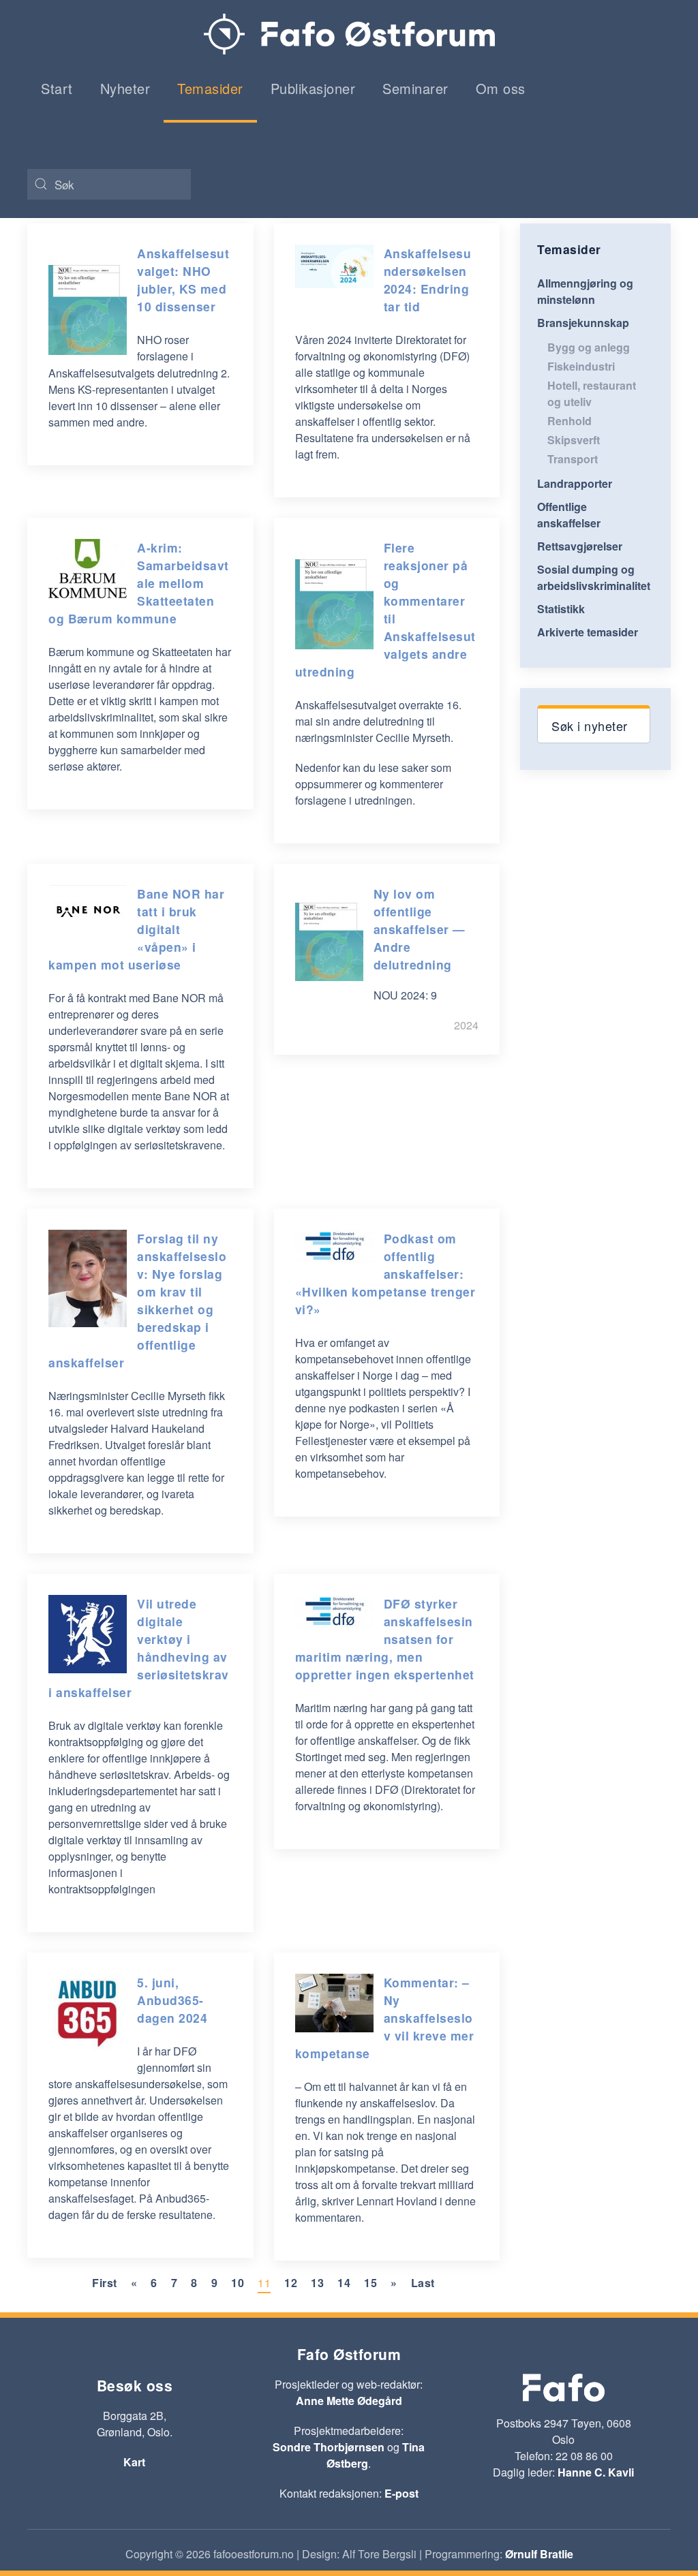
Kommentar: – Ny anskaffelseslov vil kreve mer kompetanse (385, 2018)
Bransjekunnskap (583, 323)
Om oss (501, 88)
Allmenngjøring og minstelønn (585, 291)
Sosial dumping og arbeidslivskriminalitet (594, 577)
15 (370, 2283)
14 (344, 2283)
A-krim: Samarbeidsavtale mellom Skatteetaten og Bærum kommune (139, 583)
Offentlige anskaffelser (569, 515)
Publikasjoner (313, 88)
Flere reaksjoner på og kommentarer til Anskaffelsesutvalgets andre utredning (385, 609)
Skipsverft (574, 440)
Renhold (570, 421)
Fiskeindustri (581, 366)
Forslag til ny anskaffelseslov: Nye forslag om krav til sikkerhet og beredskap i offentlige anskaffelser (137, 1300)
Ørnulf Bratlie (539, 2554)
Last (423, 2283)
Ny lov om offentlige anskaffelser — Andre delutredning (420, 929)
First (105, 2283)
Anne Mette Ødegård (349, 2401)
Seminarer (415, 88)
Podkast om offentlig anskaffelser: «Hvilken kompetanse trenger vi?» (385, 1274)
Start (57, 88)
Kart (134, 2462)
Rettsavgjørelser (580, 546)
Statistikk (561, 609)
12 (291, 2283)
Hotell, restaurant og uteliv (592, 393)
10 (238, 2283)
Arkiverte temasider (588, 632)
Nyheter (125, 88)
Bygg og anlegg (589, 347)
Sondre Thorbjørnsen (329, 2447)
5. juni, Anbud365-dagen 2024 (172, 2000)
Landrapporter (575, 483)
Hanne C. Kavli (596, 2472)
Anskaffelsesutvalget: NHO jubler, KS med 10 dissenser (183, 280)
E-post (401, 2493)
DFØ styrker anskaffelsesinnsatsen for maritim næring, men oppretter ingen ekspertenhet (385, 1639)
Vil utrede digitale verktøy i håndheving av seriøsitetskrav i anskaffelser (139, 1648)
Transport (573, 459)
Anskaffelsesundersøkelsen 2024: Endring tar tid (428, 280)
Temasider (210, 88)
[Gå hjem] (349, 34)
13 (317, 2283)
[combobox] (109, 184)
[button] (594, 724)
